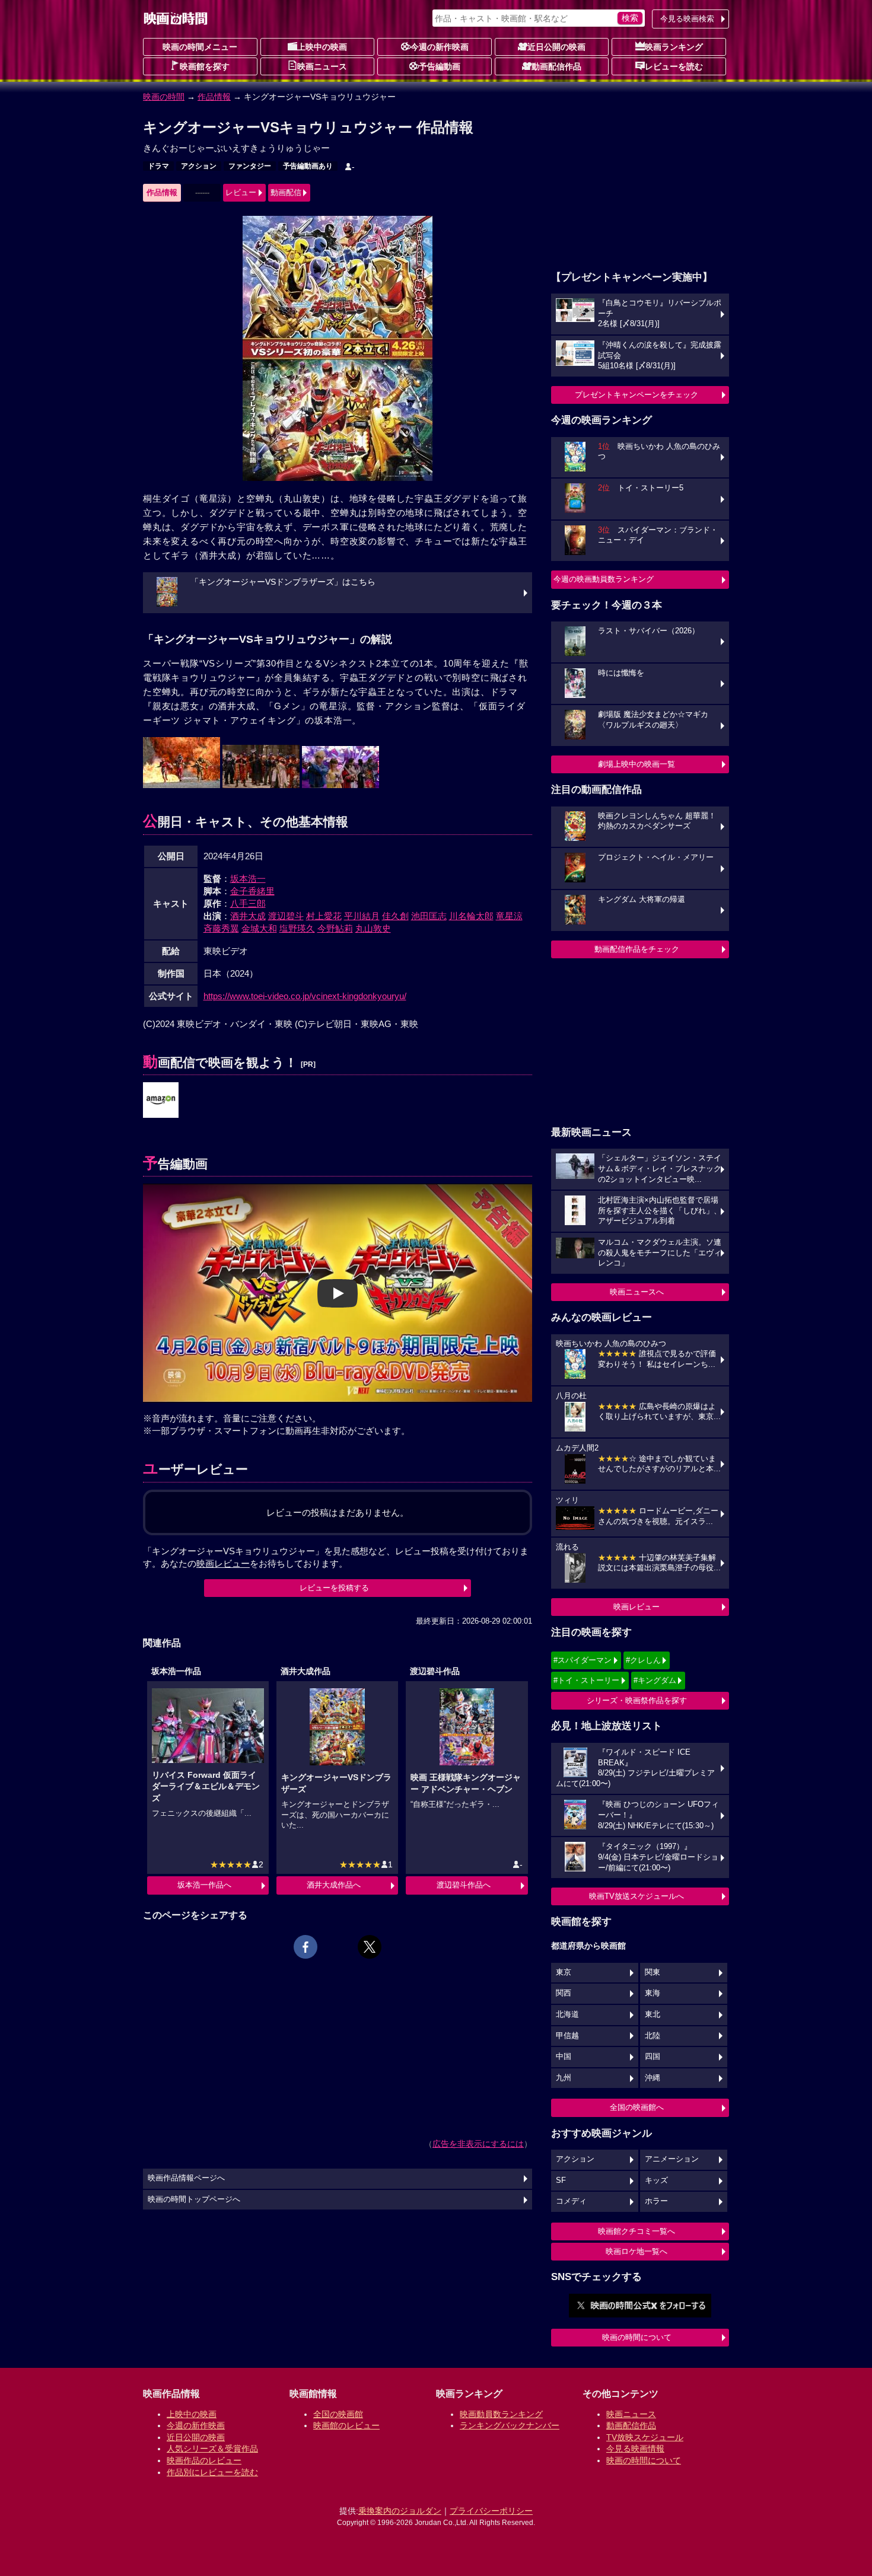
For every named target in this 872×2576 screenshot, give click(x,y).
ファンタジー (250, 166)
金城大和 (259, 928)
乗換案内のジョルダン (400, 2511)
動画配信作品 (556, 66)
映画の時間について (637, 2337)
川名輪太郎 (471, 916)
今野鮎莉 (335, 928)
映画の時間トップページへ (194, 2199)
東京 (564, 1972)
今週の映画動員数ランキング (604, 579)
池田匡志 (429, 916)
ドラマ (158, 166)
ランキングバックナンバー (510, 2425)
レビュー (241, 192)
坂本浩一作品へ (204, 1885)
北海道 (567, 2014)
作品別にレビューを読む (212, 2472)
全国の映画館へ (637, 2107)
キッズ (656, 2180)
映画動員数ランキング (501, 2414)
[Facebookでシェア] (305, 1947)
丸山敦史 (373, 928)
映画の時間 (164, 97)
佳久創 (395, 916)
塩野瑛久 (297, 928)
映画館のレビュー (346, 2425)
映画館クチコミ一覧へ (637, 2231)
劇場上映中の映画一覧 (637, 764)
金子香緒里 (252, 891)
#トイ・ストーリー (586, 1680)
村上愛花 (324, 916)
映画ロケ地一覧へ (637, 2251)
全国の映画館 (338, 2414)
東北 (653, 2014)
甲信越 (567, 2036)
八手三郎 (248, 903)
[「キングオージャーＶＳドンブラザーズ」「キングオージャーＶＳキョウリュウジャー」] (161, 1101)
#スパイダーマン (583, 1660)
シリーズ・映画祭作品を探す (637, 1700)
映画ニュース (322, 66)
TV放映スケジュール (645, 2437)
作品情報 (214, 97)
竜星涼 (509, 916)
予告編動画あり (308, 166)
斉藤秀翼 (221, 928)
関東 (653, 1972)
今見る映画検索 (687, 19)
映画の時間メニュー (200, 47)
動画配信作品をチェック (637, 949)
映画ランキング (674, 47)
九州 (564, 2078)
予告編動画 (440, 66)
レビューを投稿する (334, 1588)
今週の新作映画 (440, 47)
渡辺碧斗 (286, 916)
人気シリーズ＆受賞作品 (212, 2449)
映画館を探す (205, 66)
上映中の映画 (322, 47)
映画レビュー (637, 1607)
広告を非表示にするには (478, 2144)
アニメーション (672, 2159)
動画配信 (286, 192)
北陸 (653, 2036)
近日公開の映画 (556, 47)
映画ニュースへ (637, 1292)
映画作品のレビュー (204, 2460)
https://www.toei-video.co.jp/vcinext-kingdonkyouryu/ (305, 996)
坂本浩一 (248, 879)
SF (561, 2180)
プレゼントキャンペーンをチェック (637, 395)
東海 (653, 1993)
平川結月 (362, 916)
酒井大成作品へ (334, 1885)
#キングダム (655, 1680)
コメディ (571, 2201)
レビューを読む (674, 66)
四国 (653, 2057)
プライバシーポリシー (491, 2511)
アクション (199, 166)
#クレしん (643, 1660)
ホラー (656, 2201)
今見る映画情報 (635, 2449)
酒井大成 (248, 916)
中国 (564, 2057)
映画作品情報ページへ (186, 2178)
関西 (564, 1993)
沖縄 (653, 2078)
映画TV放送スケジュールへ (637, 1896)
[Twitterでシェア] (370, 1947)
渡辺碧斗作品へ (464, 1885)
